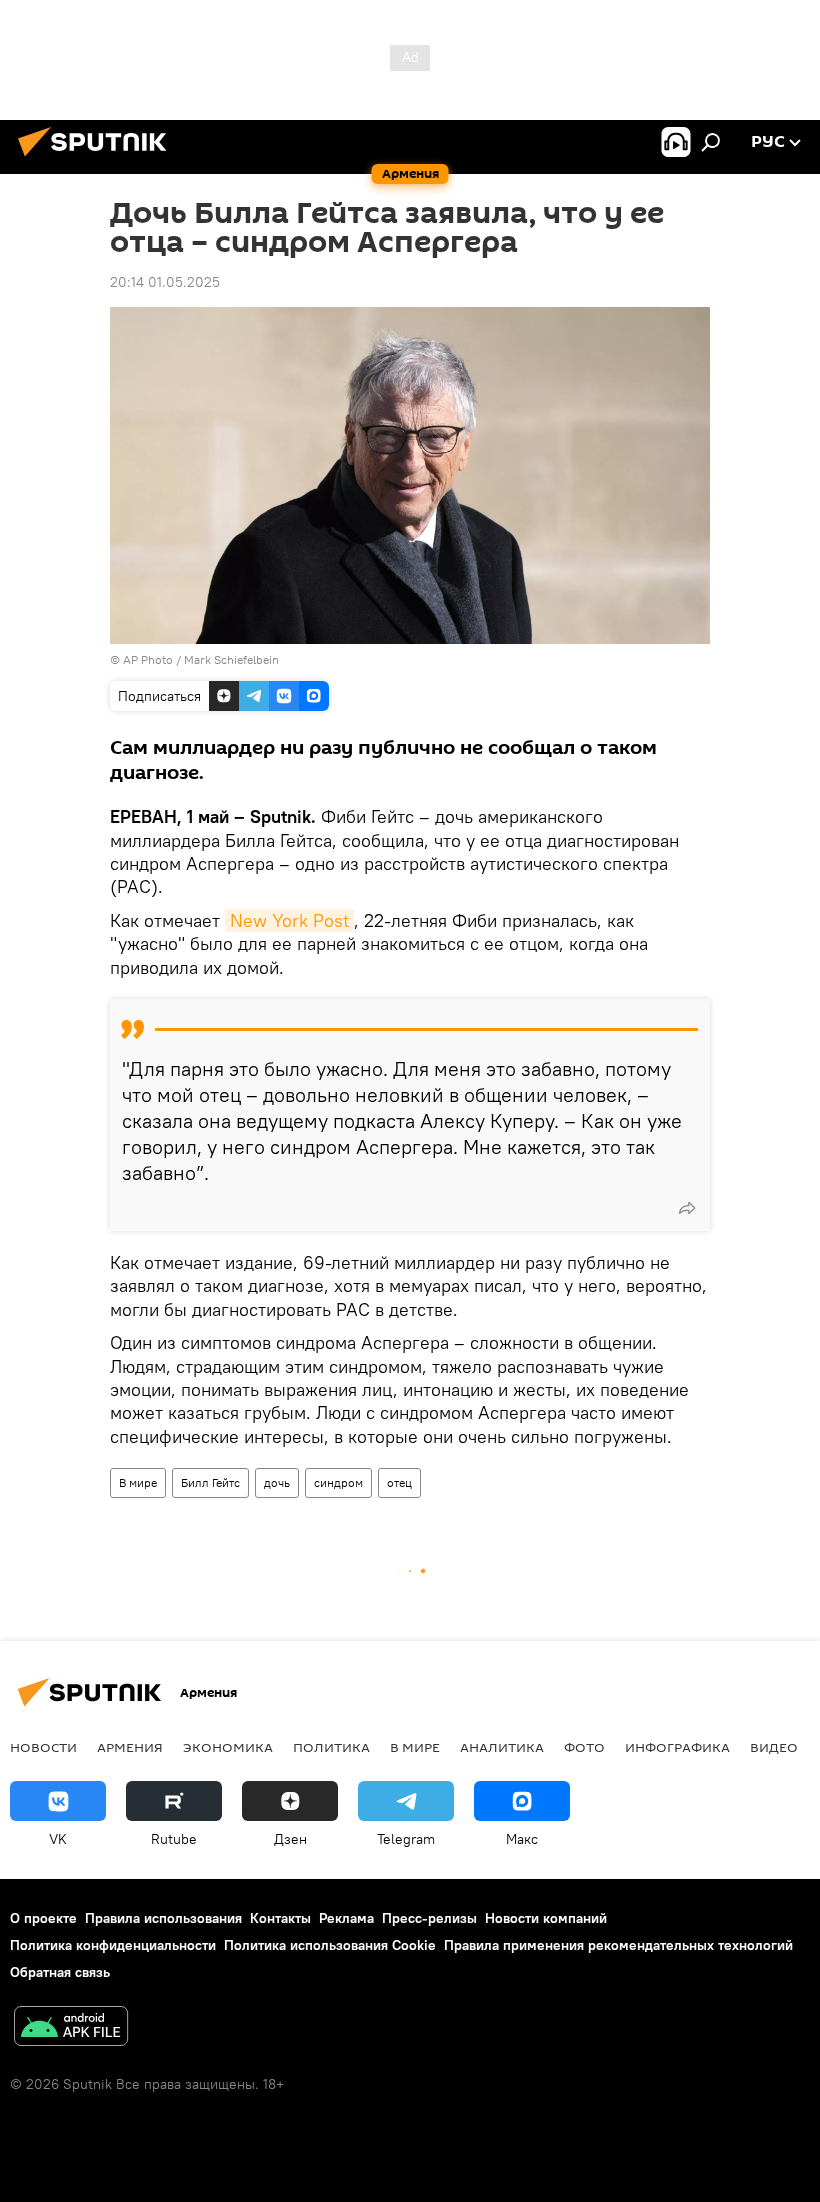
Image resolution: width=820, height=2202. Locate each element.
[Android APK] (71, 2028)
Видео (774, 1747)
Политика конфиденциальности (113, 1945)
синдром (338, 1482)
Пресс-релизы (429, 1918)
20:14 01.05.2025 (165, 282)
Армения (130, 1747)
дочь (277, 1482)
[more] (687, 1208)
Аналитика (502, 1747)
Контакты (280, 1918)
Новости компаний (546, 1918)
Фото (584, 1747)
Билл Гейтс (210, 1482)
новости (43, 1747)
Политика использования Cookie (330, 1945)
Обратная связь (60, 1972)
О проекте (43, 1918)
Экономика (228, 1747)
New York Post (289, 920)
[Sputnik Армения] (98, 159)
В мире (138, 1482)
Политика (331, 1747)
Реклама (346, 1918)
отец (399, 1482)
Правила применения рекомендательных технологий (618, 1945)
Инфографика (677, 1747)
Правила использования (163, 1918)
